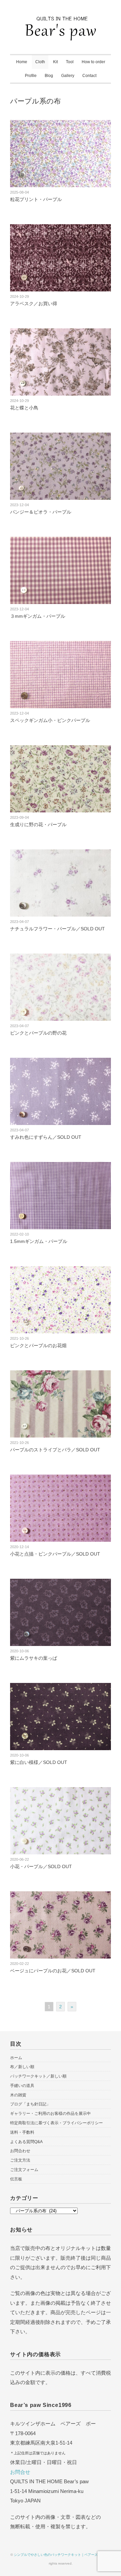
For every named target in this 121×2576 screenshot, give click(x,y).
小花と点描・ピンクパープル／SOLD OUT (55, 1554)
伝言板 (16, 2179)
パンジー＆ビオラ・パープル (41, 512)
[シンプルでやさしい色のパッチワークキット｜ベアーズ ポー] (61, 23)
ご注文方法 (20, 2160)
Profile (31, 76)
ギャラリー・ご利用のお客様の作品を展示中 (50, 2114)
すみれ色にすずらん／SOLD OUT (46, 1137)
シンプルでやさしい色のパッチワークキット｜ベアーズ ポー (60, 2555)
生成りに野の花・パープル (38, 824)
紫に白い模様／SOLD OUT (39, 1762)
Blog (49, 76)
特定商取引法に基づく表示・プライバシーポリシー (56, 2123)
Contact (89, 76)
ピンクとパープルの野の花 (38, 1033)
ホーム (16, 2058)
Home (22, 62)
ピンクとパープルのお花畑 (38, 1345)
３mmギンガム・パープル (38, 616)
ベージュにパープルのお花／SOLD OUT (53, 1971)
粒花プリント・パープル (36, 199)
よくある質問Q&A (26, 2142)
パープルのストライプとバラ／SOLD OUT (55, 1450)
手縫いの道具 (22, 2086)
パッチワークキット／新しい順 (38, 2076)
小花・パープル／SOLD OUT (41, 1866)
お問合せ (20, 2472)
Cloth (40, 62)
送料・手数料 (22, 2132)
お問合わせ (20, 2151)
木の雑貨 (18, 2095)
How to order (93, 62)
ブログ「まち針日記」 (30, 2104)
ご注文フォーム (24, 2170)
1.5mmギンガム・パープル (39, 1241)
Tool (70, 62)
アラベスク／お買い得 (34, 304)
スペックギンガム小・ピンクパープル (50, 720)
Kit (55, 62)
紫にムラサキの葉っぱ (34, 1658)
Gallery (68, 76)
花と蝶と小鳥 (24, 408)
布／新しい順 (22, 2067)
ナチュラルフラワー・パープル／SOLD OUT (57, 929)
